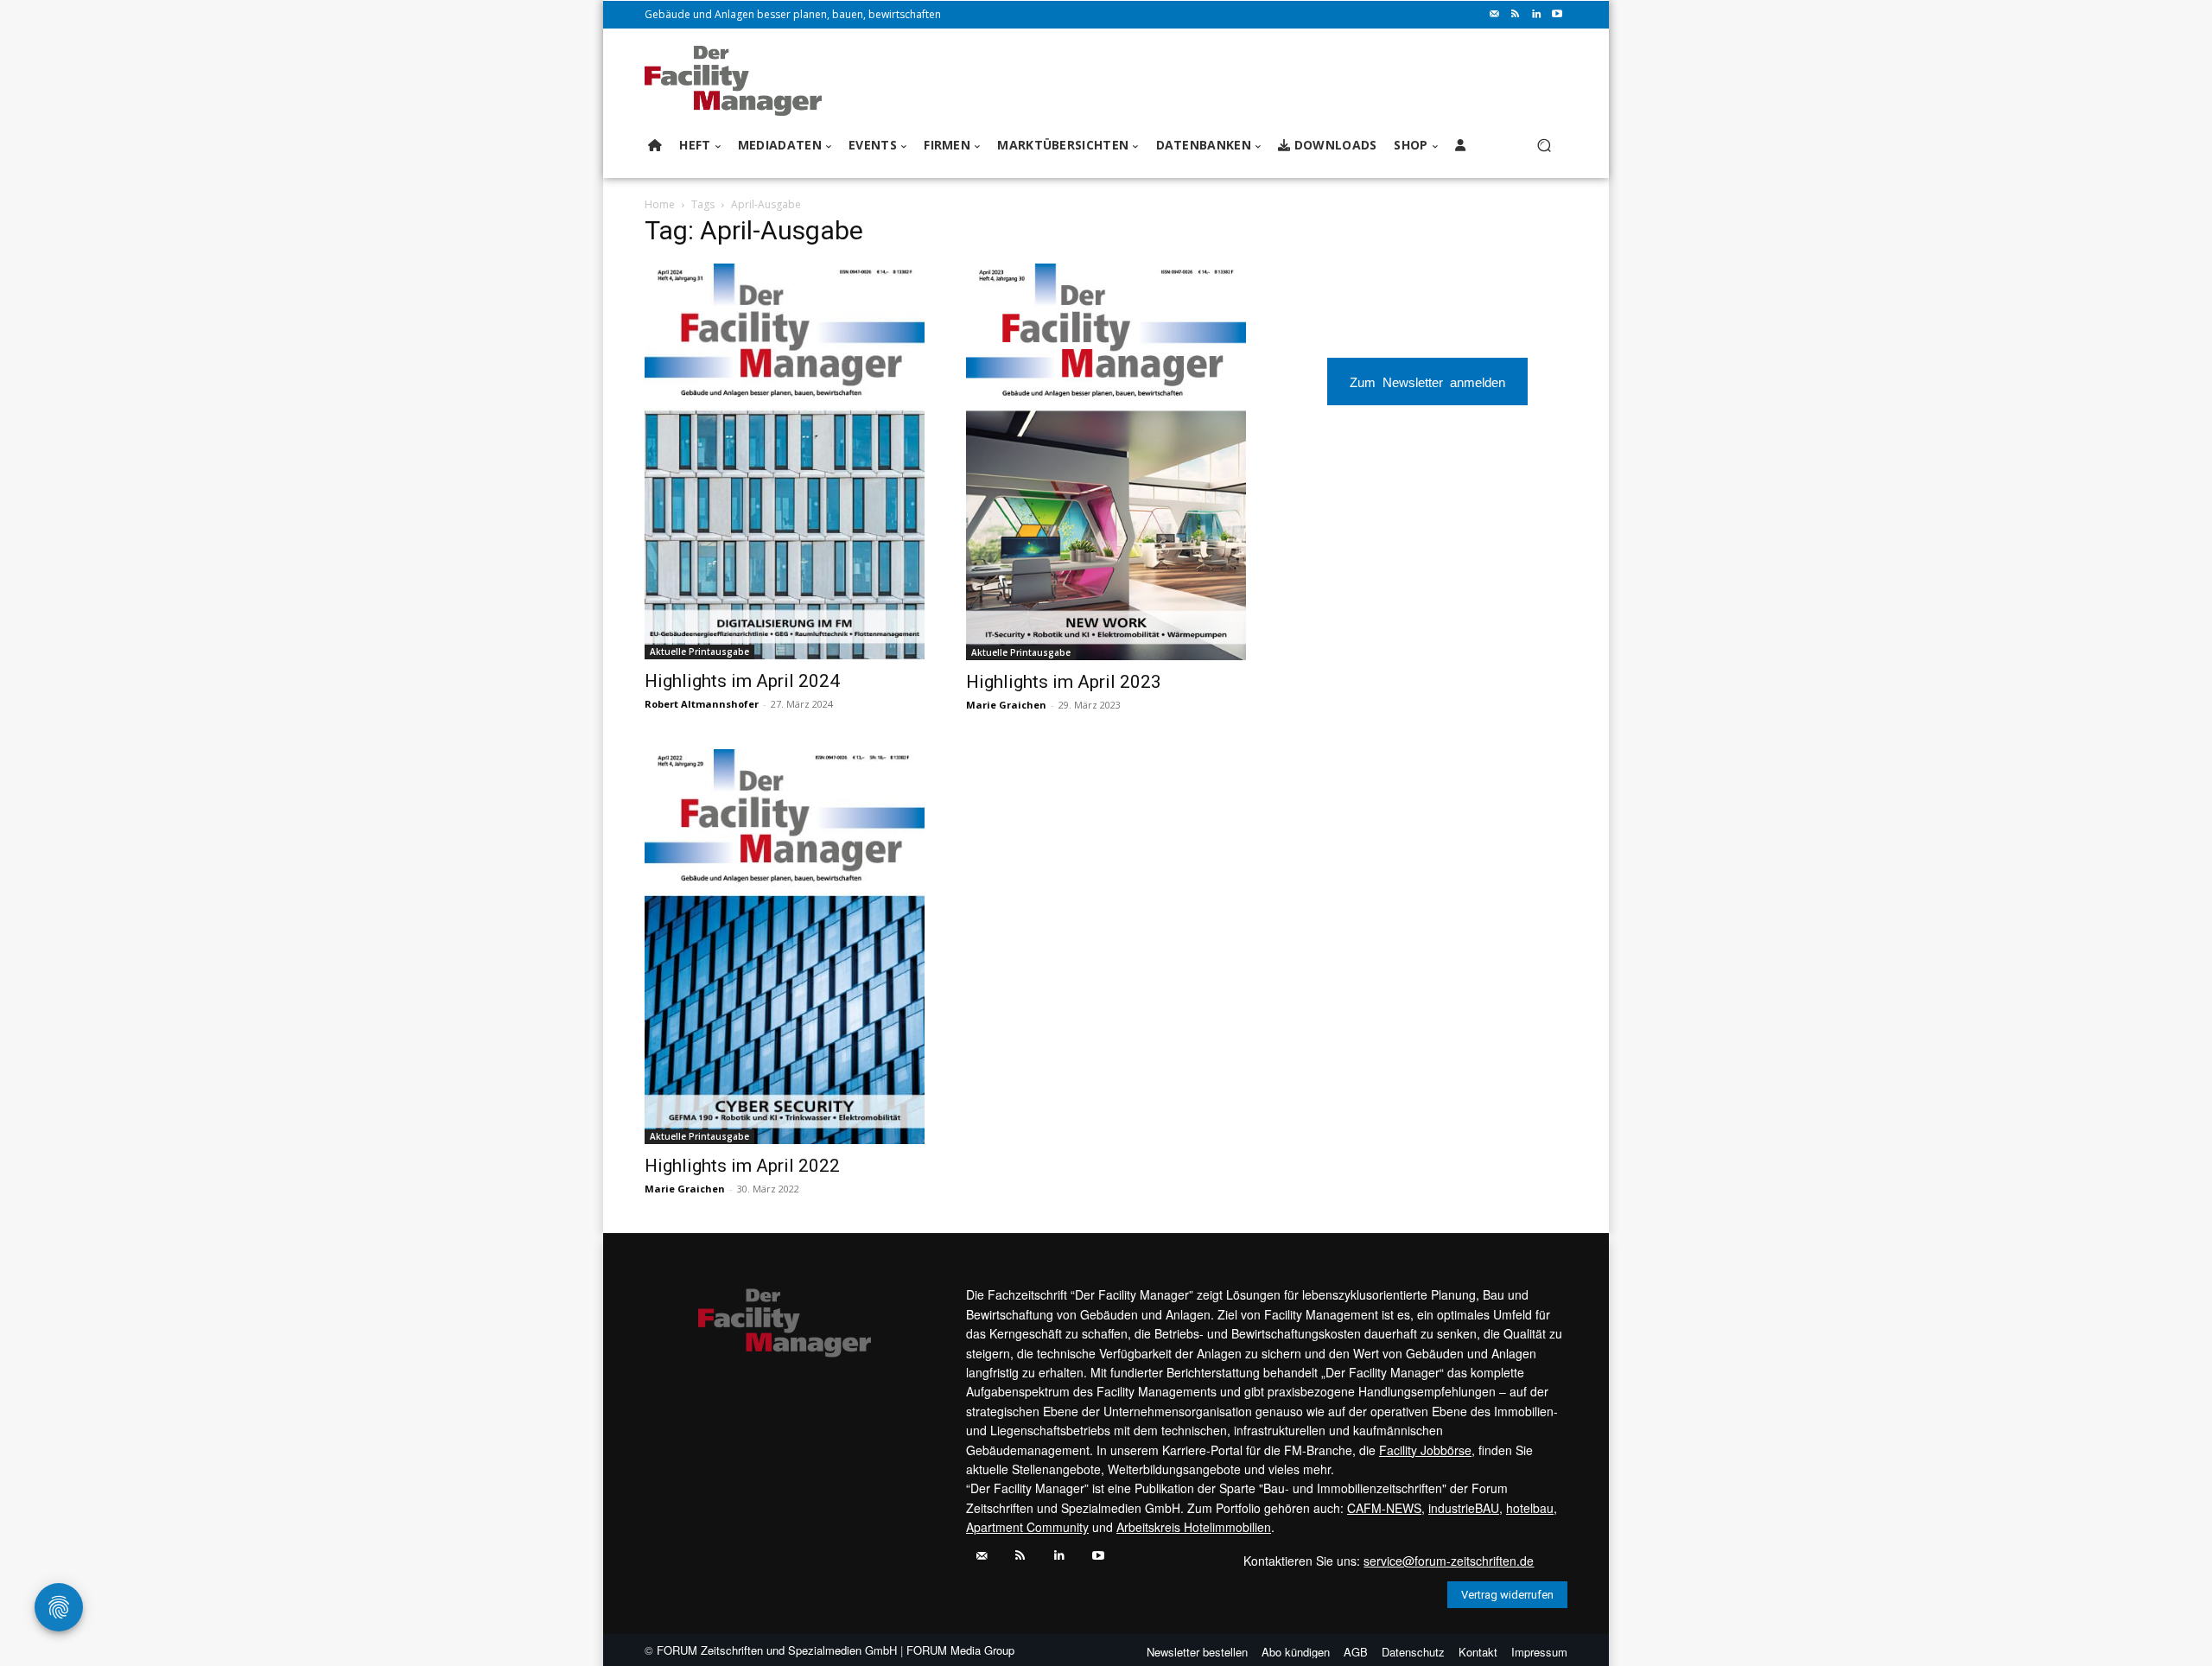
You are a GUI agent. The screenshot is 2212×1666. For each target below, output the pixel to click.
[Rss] (1516, 15)
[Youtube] (1557, 15)
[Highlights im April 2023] (1106, 461)
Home (660, 204)
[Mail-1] (1495, 15)
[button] (1544, 146)
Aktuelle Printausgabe (699, 652)
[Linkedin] (1536, 15)
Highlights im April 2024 (742, 681)
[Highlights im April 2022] (785, 947)
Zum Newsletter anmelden (1427, 382)
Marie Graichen (1006, 705)
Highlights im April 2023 (1064, 682)
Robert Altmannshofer (702, 704)
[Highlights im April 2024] (785, 461)
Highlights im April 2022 (742, 1166)
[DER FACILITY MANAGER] (738, 81)
